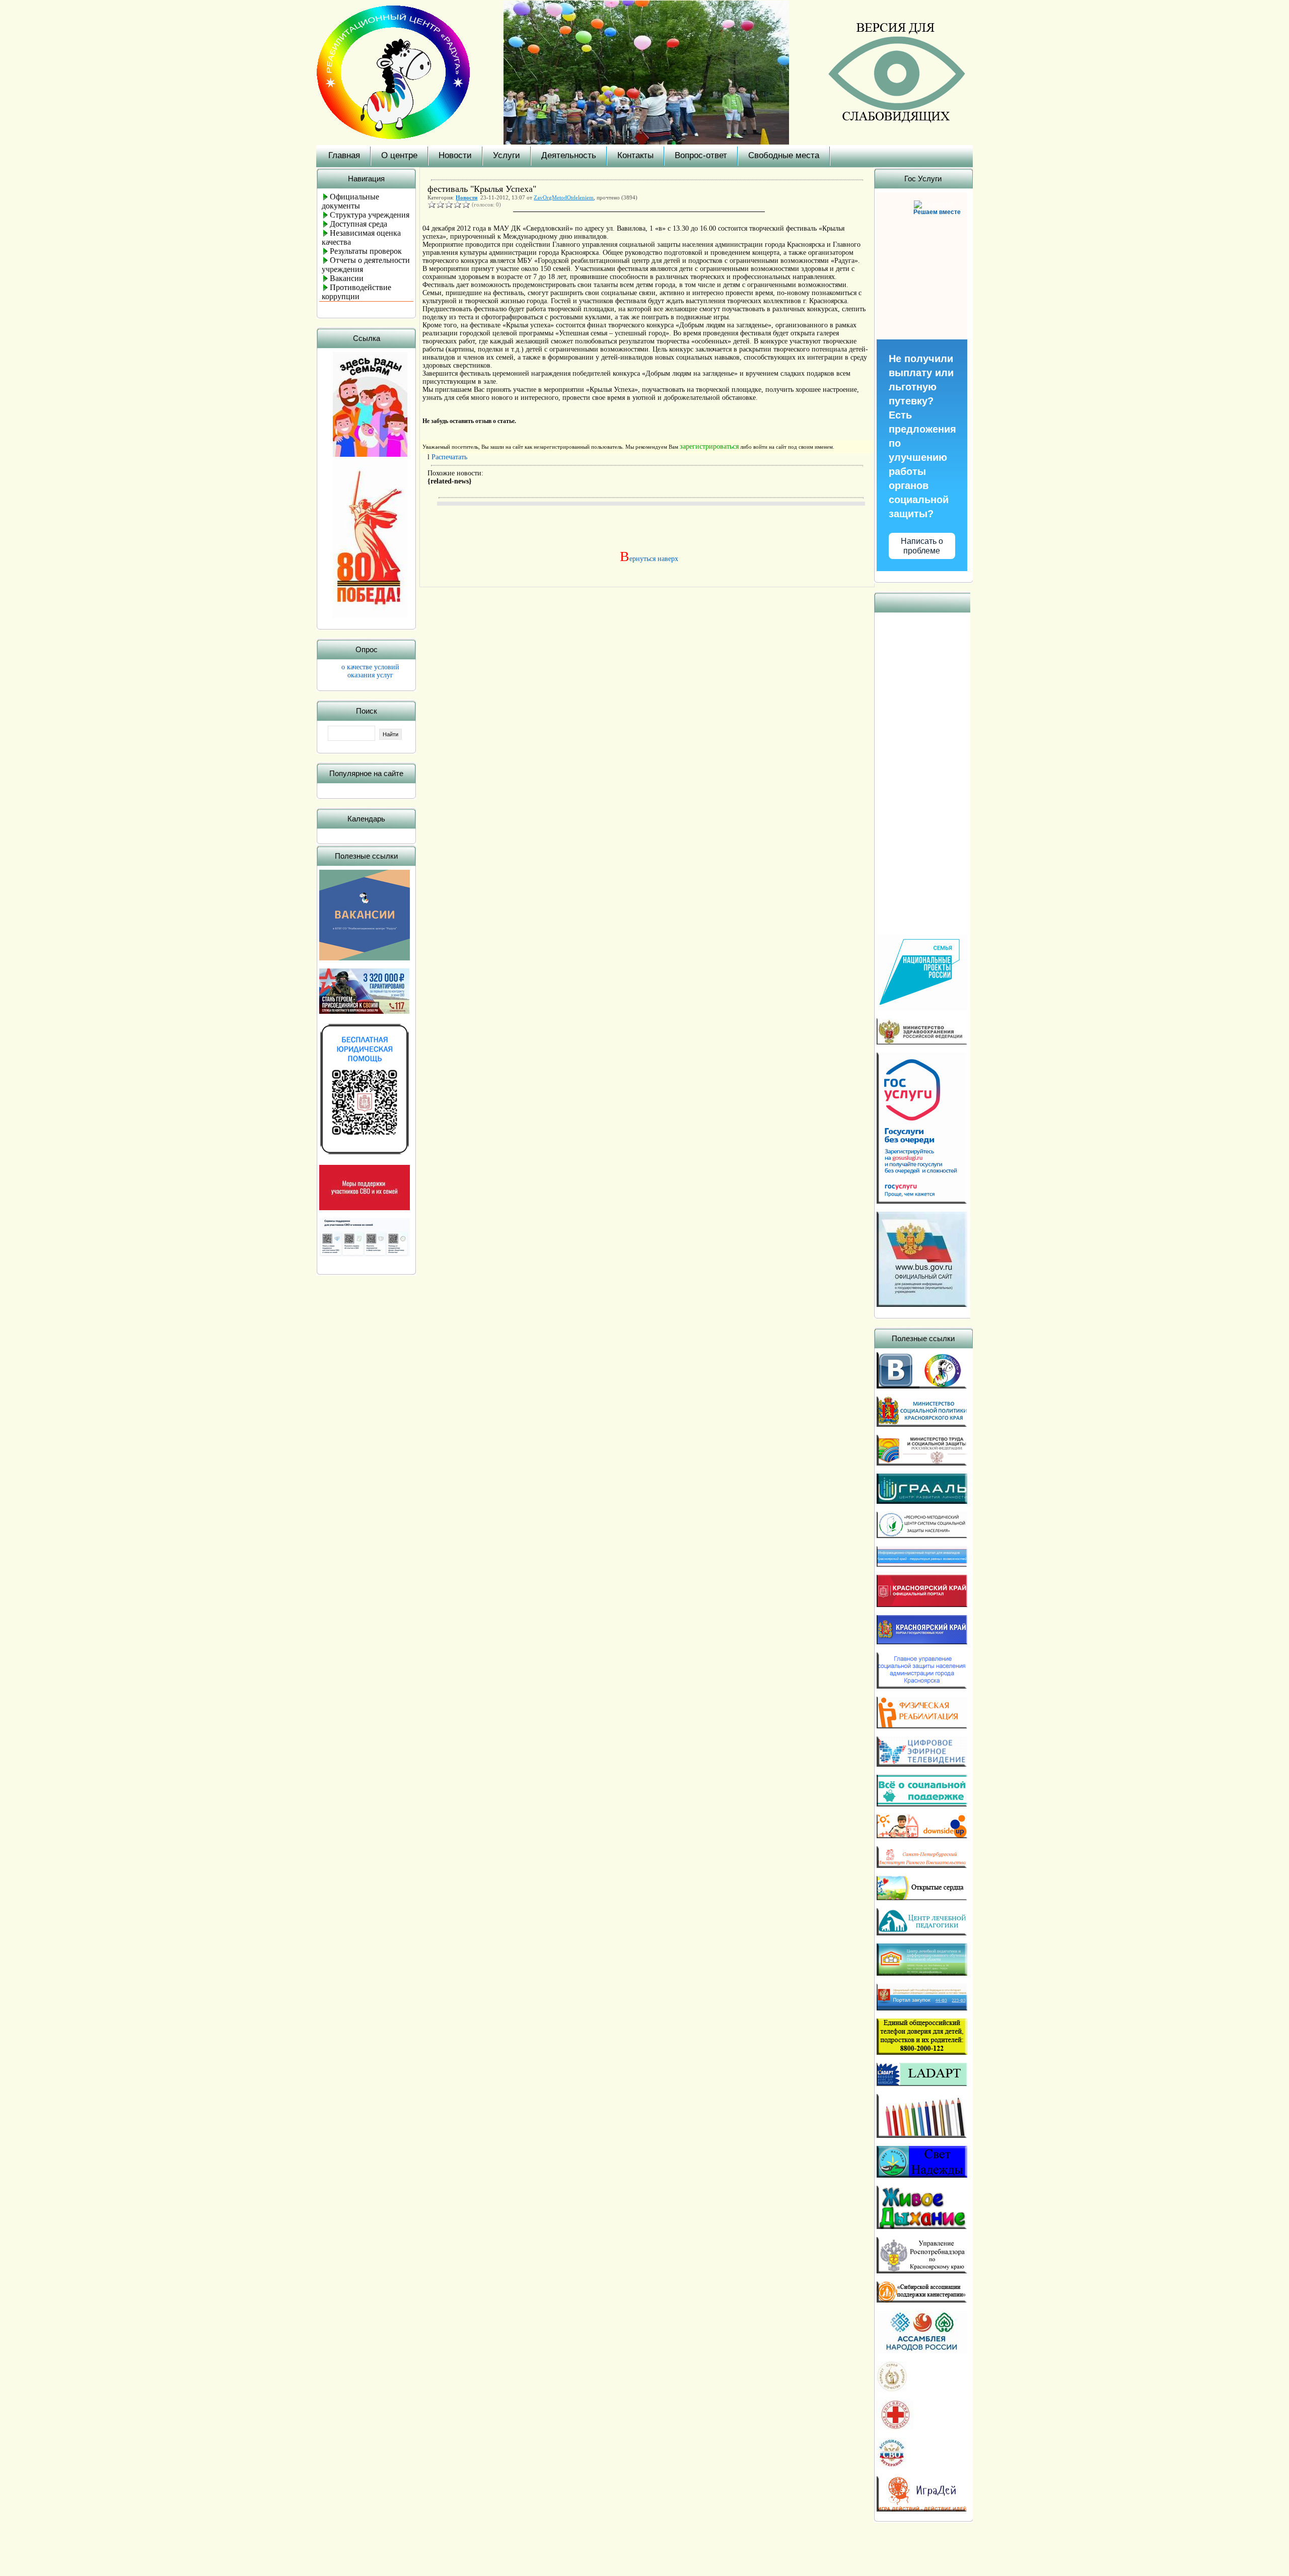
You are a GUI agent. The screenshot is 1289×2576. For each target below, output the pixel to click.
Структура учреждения (370, 215)
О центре (399, 155)
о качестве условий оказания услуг (370, 671)
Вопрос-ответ (701, 155)
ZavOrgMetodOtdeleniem (564, 197)
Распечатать (449, 457)
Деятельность (569, 155)
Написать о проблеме (922, 546)
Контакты (635, 155)
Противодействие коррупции (356, 292)
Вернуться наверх (647, 559)
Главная (344, 155)
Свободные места (784, 155)
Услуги (507, 155)
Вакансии (347, 278)
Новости (455, 155)
